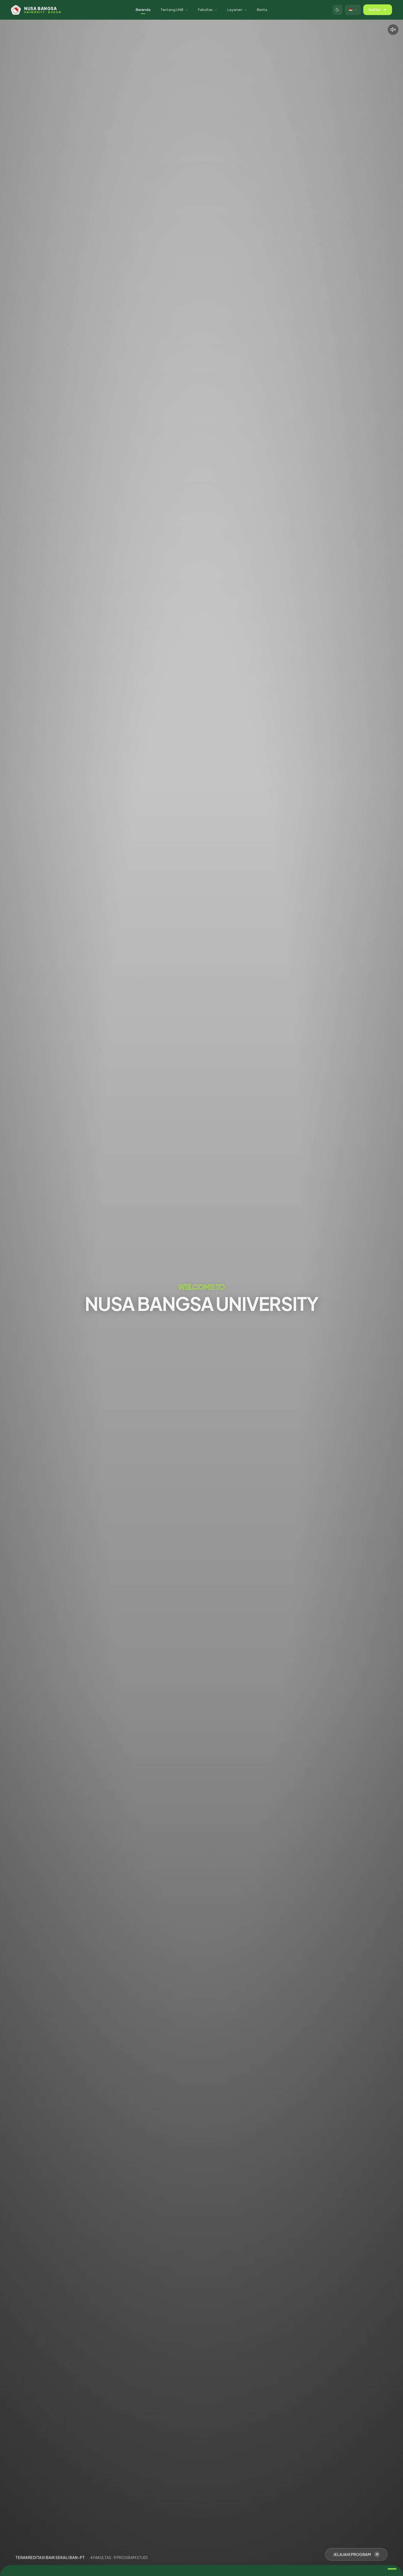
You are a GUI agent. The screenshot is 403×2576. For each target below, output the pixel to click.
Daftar (375, 10)
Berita (262, 10)
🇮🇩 (351, 9)
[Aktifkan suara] (393, 30)
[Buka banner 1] (392, 2569)
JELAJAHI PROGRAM (352, 2554)
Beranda (143, 10)
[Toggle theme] (337, 10)
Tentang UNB (172, 10)
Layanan (235, 10)
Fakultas (205, 10)
